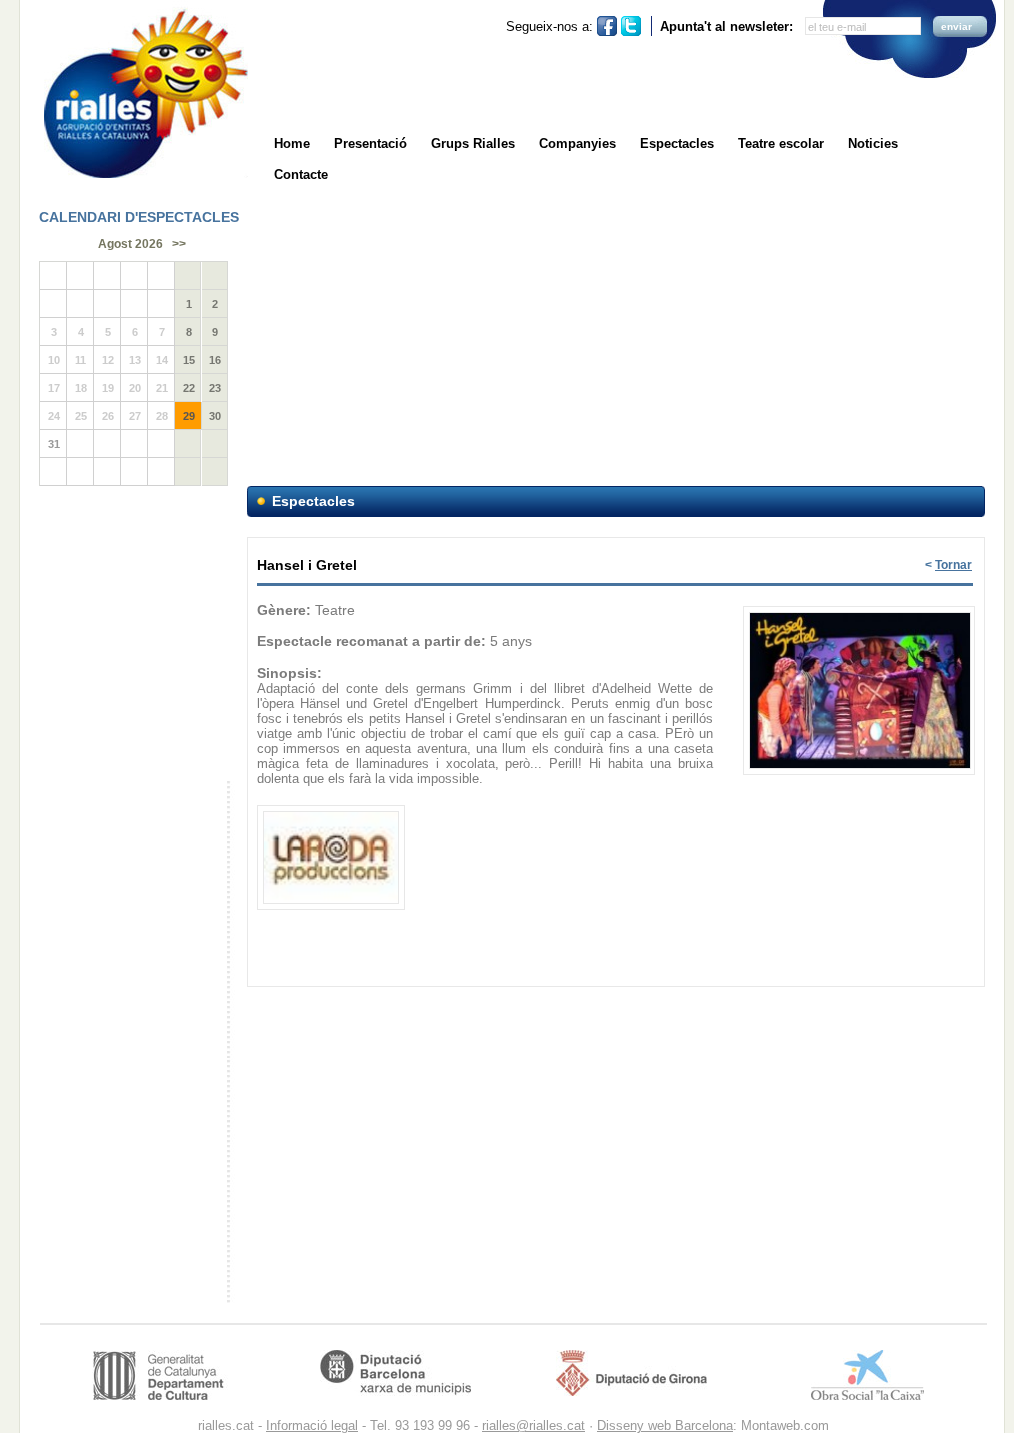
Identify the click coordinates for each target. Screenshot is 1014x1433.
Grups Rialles (473, 143)
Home (292, 143)
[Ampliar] (860, 607)
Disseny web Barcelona (665, 1425)
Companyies (577, 143)
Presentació (370, 143)
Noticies (873, 143)
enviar (956, 26)
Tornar (953, 565)
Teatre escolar (781, 143)
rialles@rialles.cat (533, 1425)
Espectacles (677, 143)
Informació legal (312, 1425)
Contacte (301, 174)
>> (179, 244)
